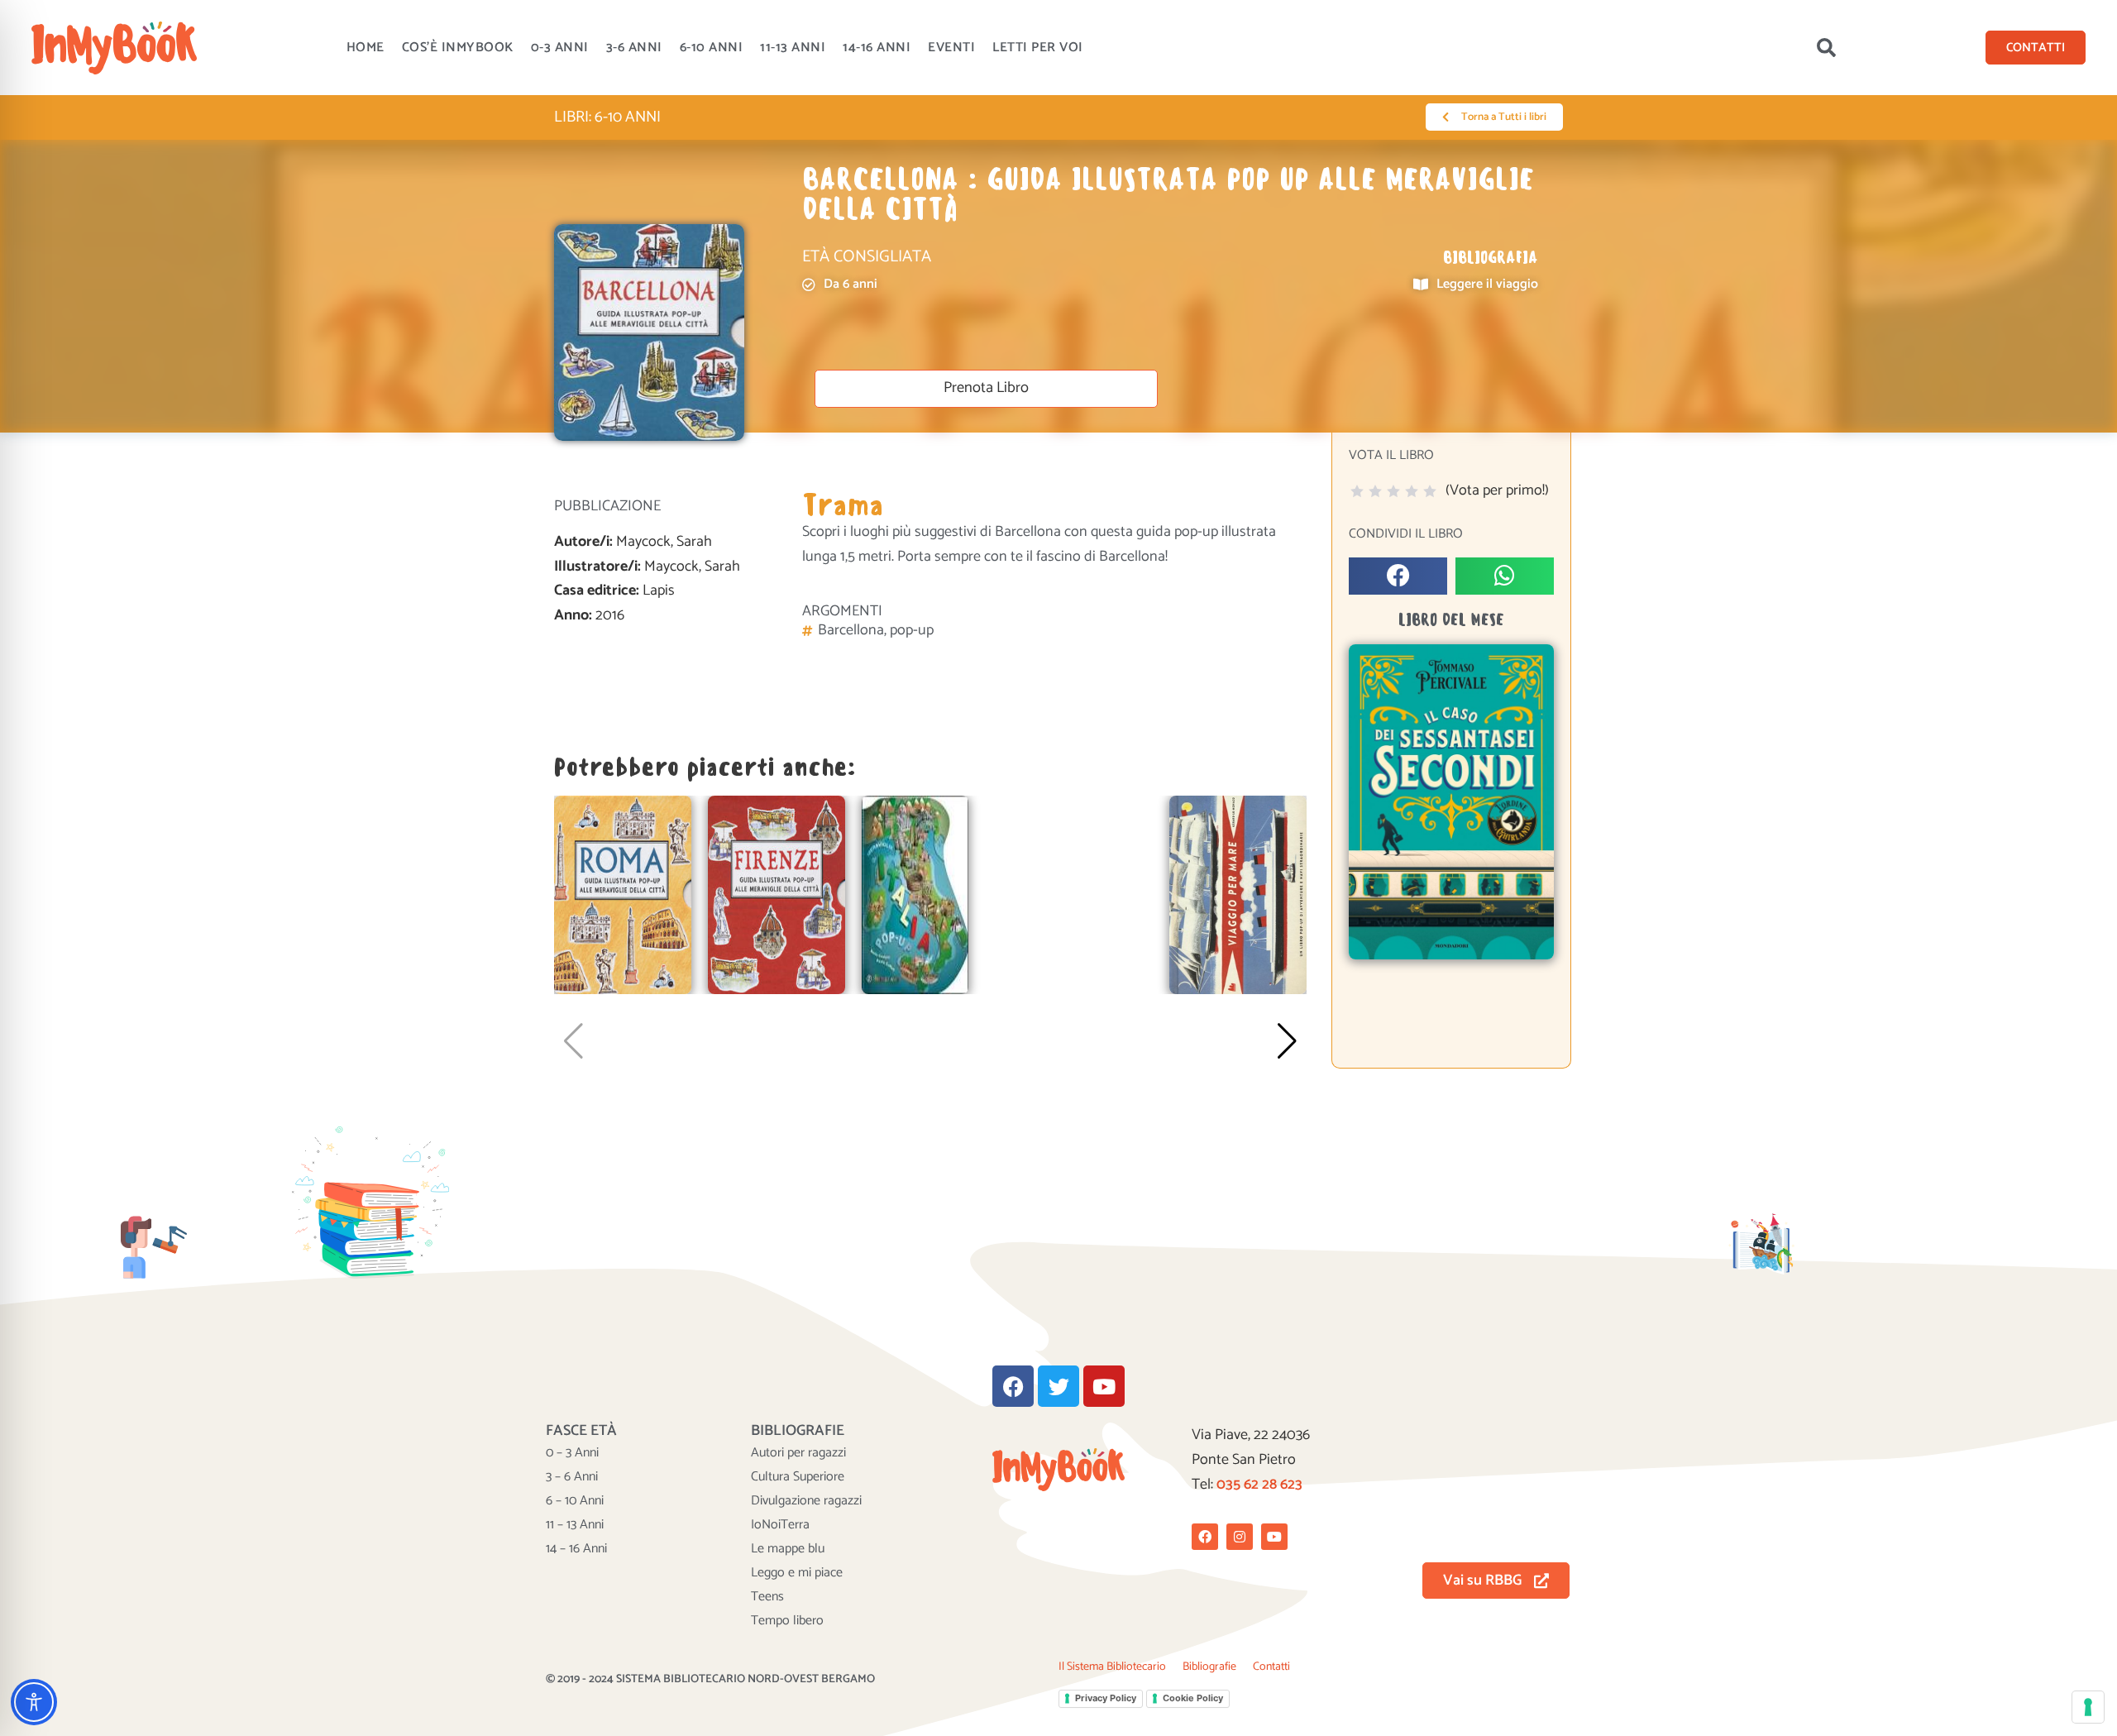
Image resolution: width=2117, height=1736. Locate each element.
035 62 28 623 (1259, 1485)
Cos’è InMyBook (458, 48)
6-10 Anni (712, 48)
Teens (767, 1597)
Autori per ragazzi (798, 1453)
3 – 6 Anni (572, 1477)
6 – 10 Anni (575, 1501)
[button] (1826, 48)
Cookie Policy (1193, 1698)
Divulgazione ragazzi (806, 1501)
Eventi (951, 48)
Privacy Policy (1106, 1698)
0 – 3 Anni (572, 1453)
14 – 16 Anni (576, 1549)
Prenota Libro (986, 388)
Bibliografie (1209, 1667)
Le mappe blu (788, 1549)
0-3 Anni (560, 48)
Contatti (1271, 1667)
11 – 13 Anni (575, 1525)
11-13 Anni (793, 48)
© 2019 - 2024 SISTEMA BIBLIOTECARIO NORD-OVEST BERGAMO (710, 1679)
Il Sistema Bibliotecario (1112, 1667)
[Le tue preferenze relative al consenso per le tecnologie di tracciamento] (2088, 1707)
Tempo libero (787, 1621)
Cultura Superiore (798, 1477)
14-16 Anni (877, 48)
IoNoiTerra (780, 1525)
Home (366, 48)
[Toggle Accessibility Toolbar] (34, 1702)
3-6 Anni (634, 48)
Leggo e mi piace (797, 1573)
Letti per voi (1038, 48)
